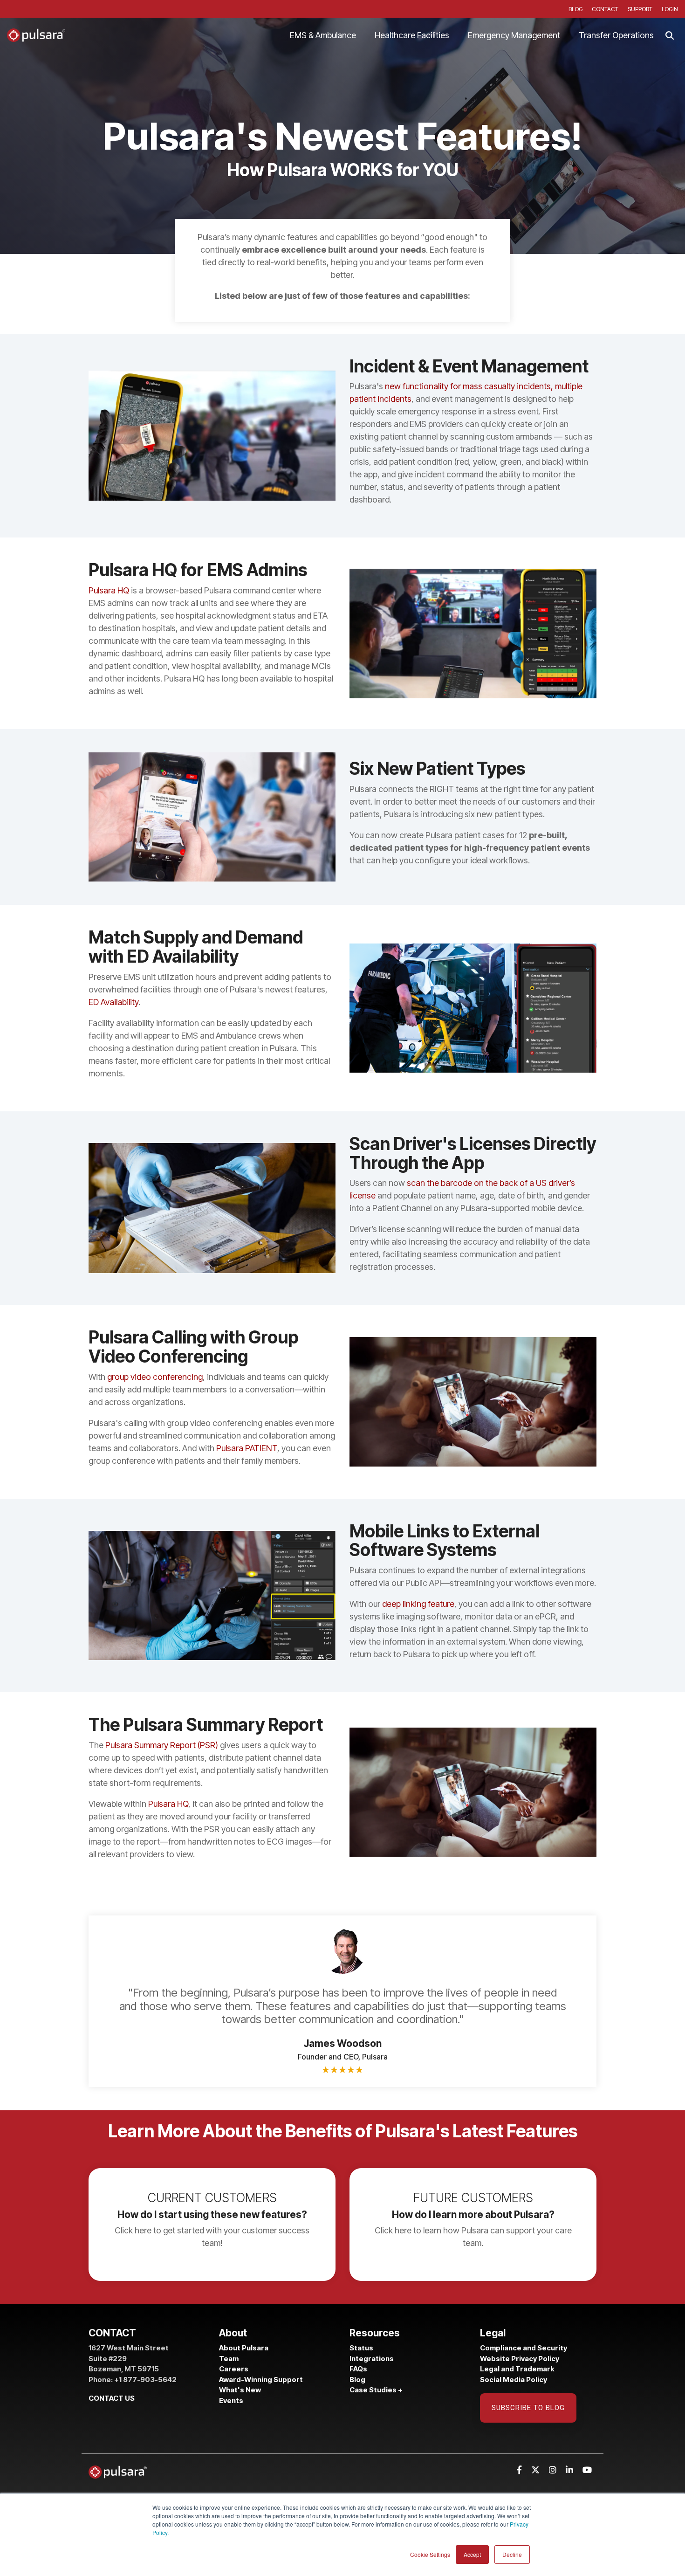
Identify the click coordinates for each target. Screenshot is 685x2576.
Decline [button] (512, 2554)
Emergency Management (514, 35)
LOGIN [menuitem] (670, 9)
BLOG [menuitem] (575, 9)
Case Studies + (376, 2390)
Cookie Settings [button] (430, 2554)
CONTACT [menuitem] (605, 9)
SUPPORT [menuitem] (640, 9)
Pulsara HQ (109, 590)
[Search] (670, 35)
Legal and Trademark (517, 2369)
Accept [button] (472, 2554)
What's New (240, 2390)
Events (231, 2400)
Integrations (372, 2359)
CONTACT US (112, 2398)
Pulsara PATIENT (247, 1448)
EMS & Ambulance (323, 35)
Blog (357, 2380)
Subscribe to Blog (528, 2408)
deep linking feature (418, 1604)
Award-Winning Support (262, 2380)
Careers (234, 2369)
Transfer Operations (616, 35)
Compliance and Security (524, 2348)
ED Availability (113, 1002)
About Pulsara (244, 2348)
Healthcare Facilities (412, 35)
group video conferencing (155, 1377)
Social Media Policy (514, 2380)
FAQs (358, 2369)
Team (229, 2359)
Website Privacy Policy (520, 2359)
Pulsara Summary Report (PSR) (162, 1745)
